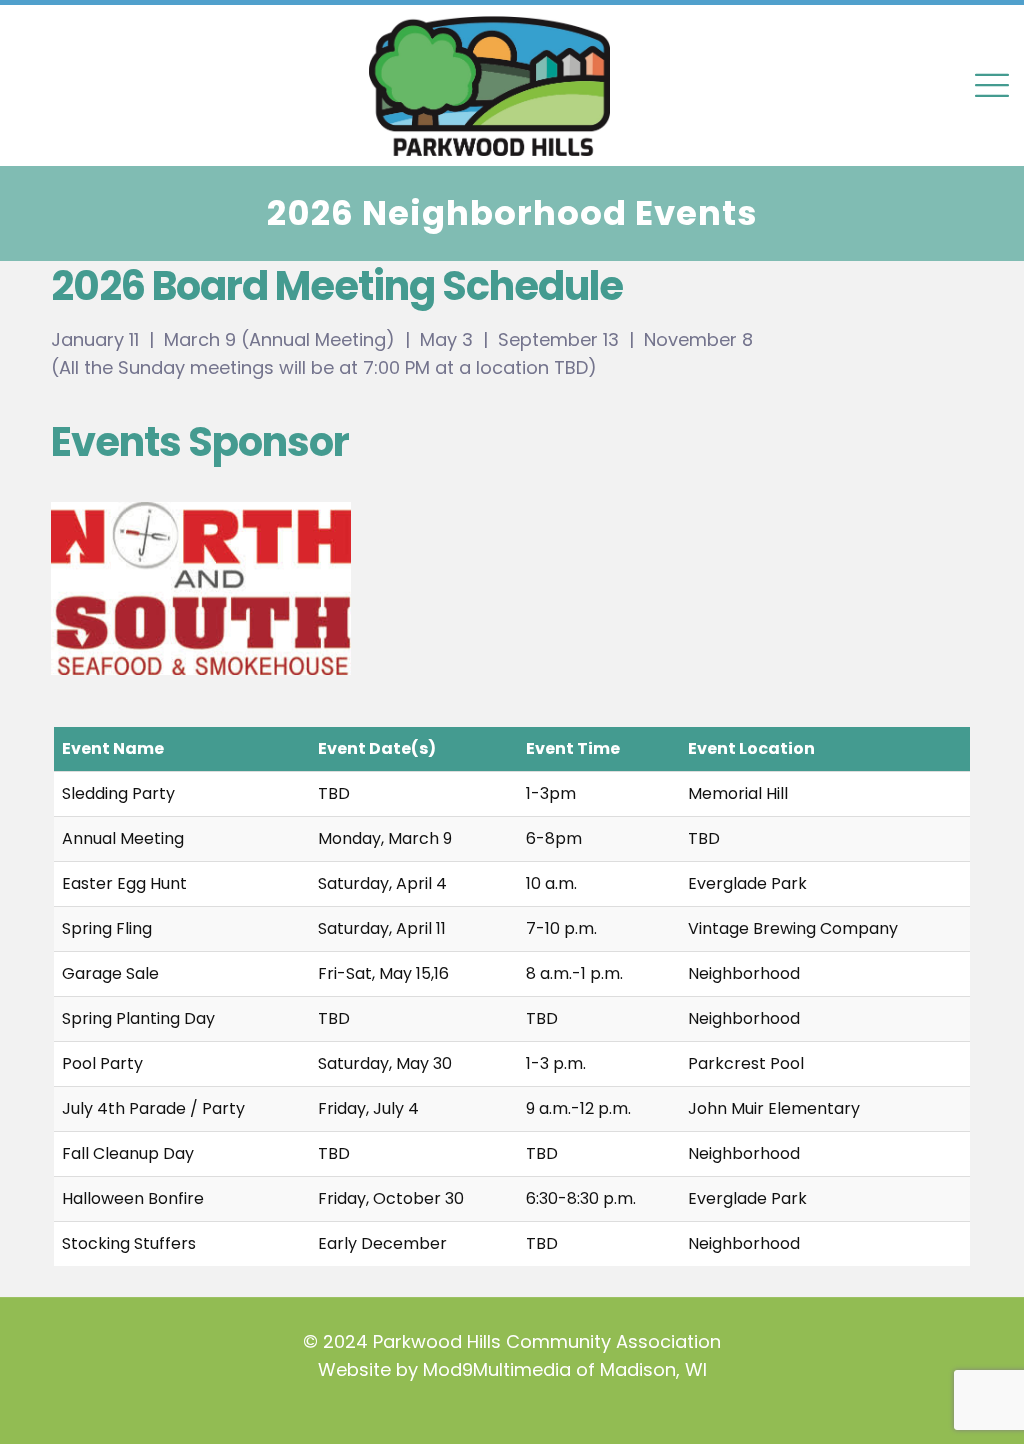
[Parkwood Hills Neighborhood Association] (512, 85)
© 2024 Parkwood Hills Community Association (512, 1341)
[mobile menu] (992, 85)
